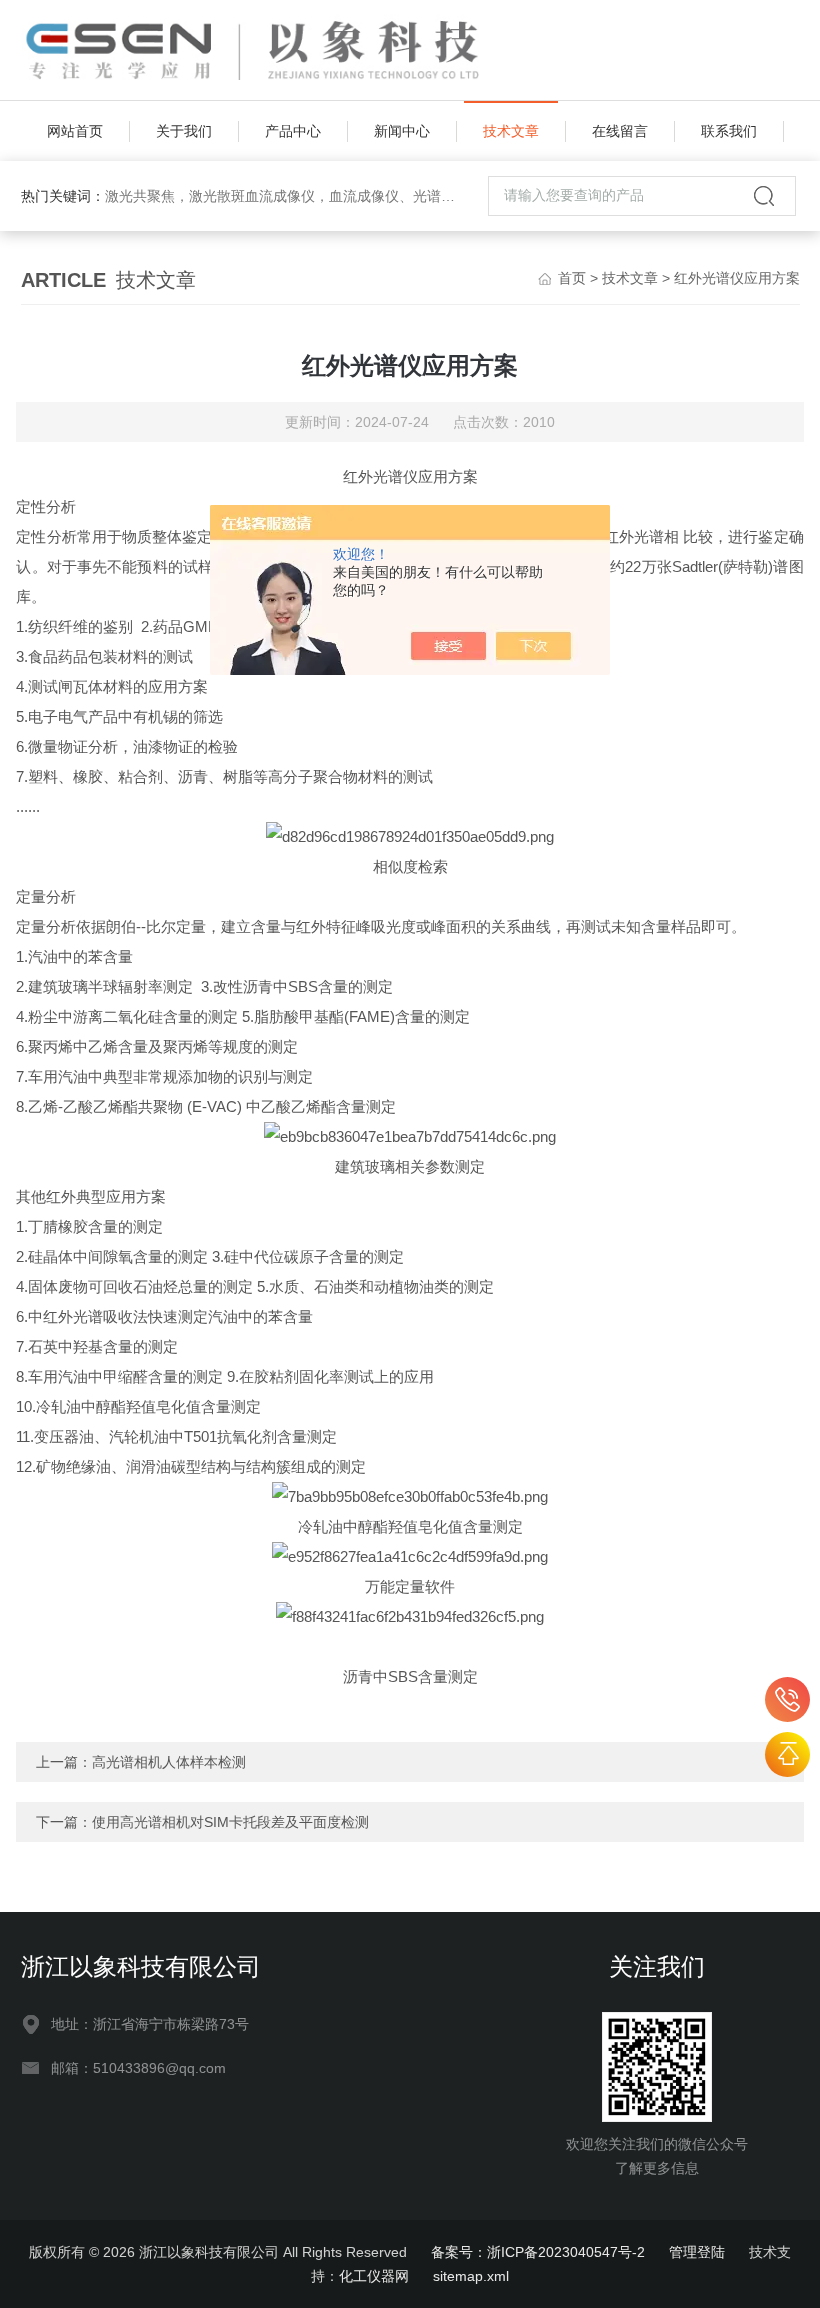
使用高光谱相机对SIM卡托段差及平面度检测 (230, 1822)
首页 (572, 278)
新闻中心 (402, 131)
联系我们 (729, 131)
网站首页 (75, 131)
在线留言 (620, 131)
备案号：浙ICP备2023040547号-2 (538, 2252)
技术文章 (511, 131)
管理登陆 (697, 2252)
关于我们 (184, 131)
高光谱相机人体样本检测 (169, 1762)
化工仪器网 (374, 2276)
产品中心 (293, 131)
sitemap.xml (471, 2276)
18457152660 (787, 1699)
